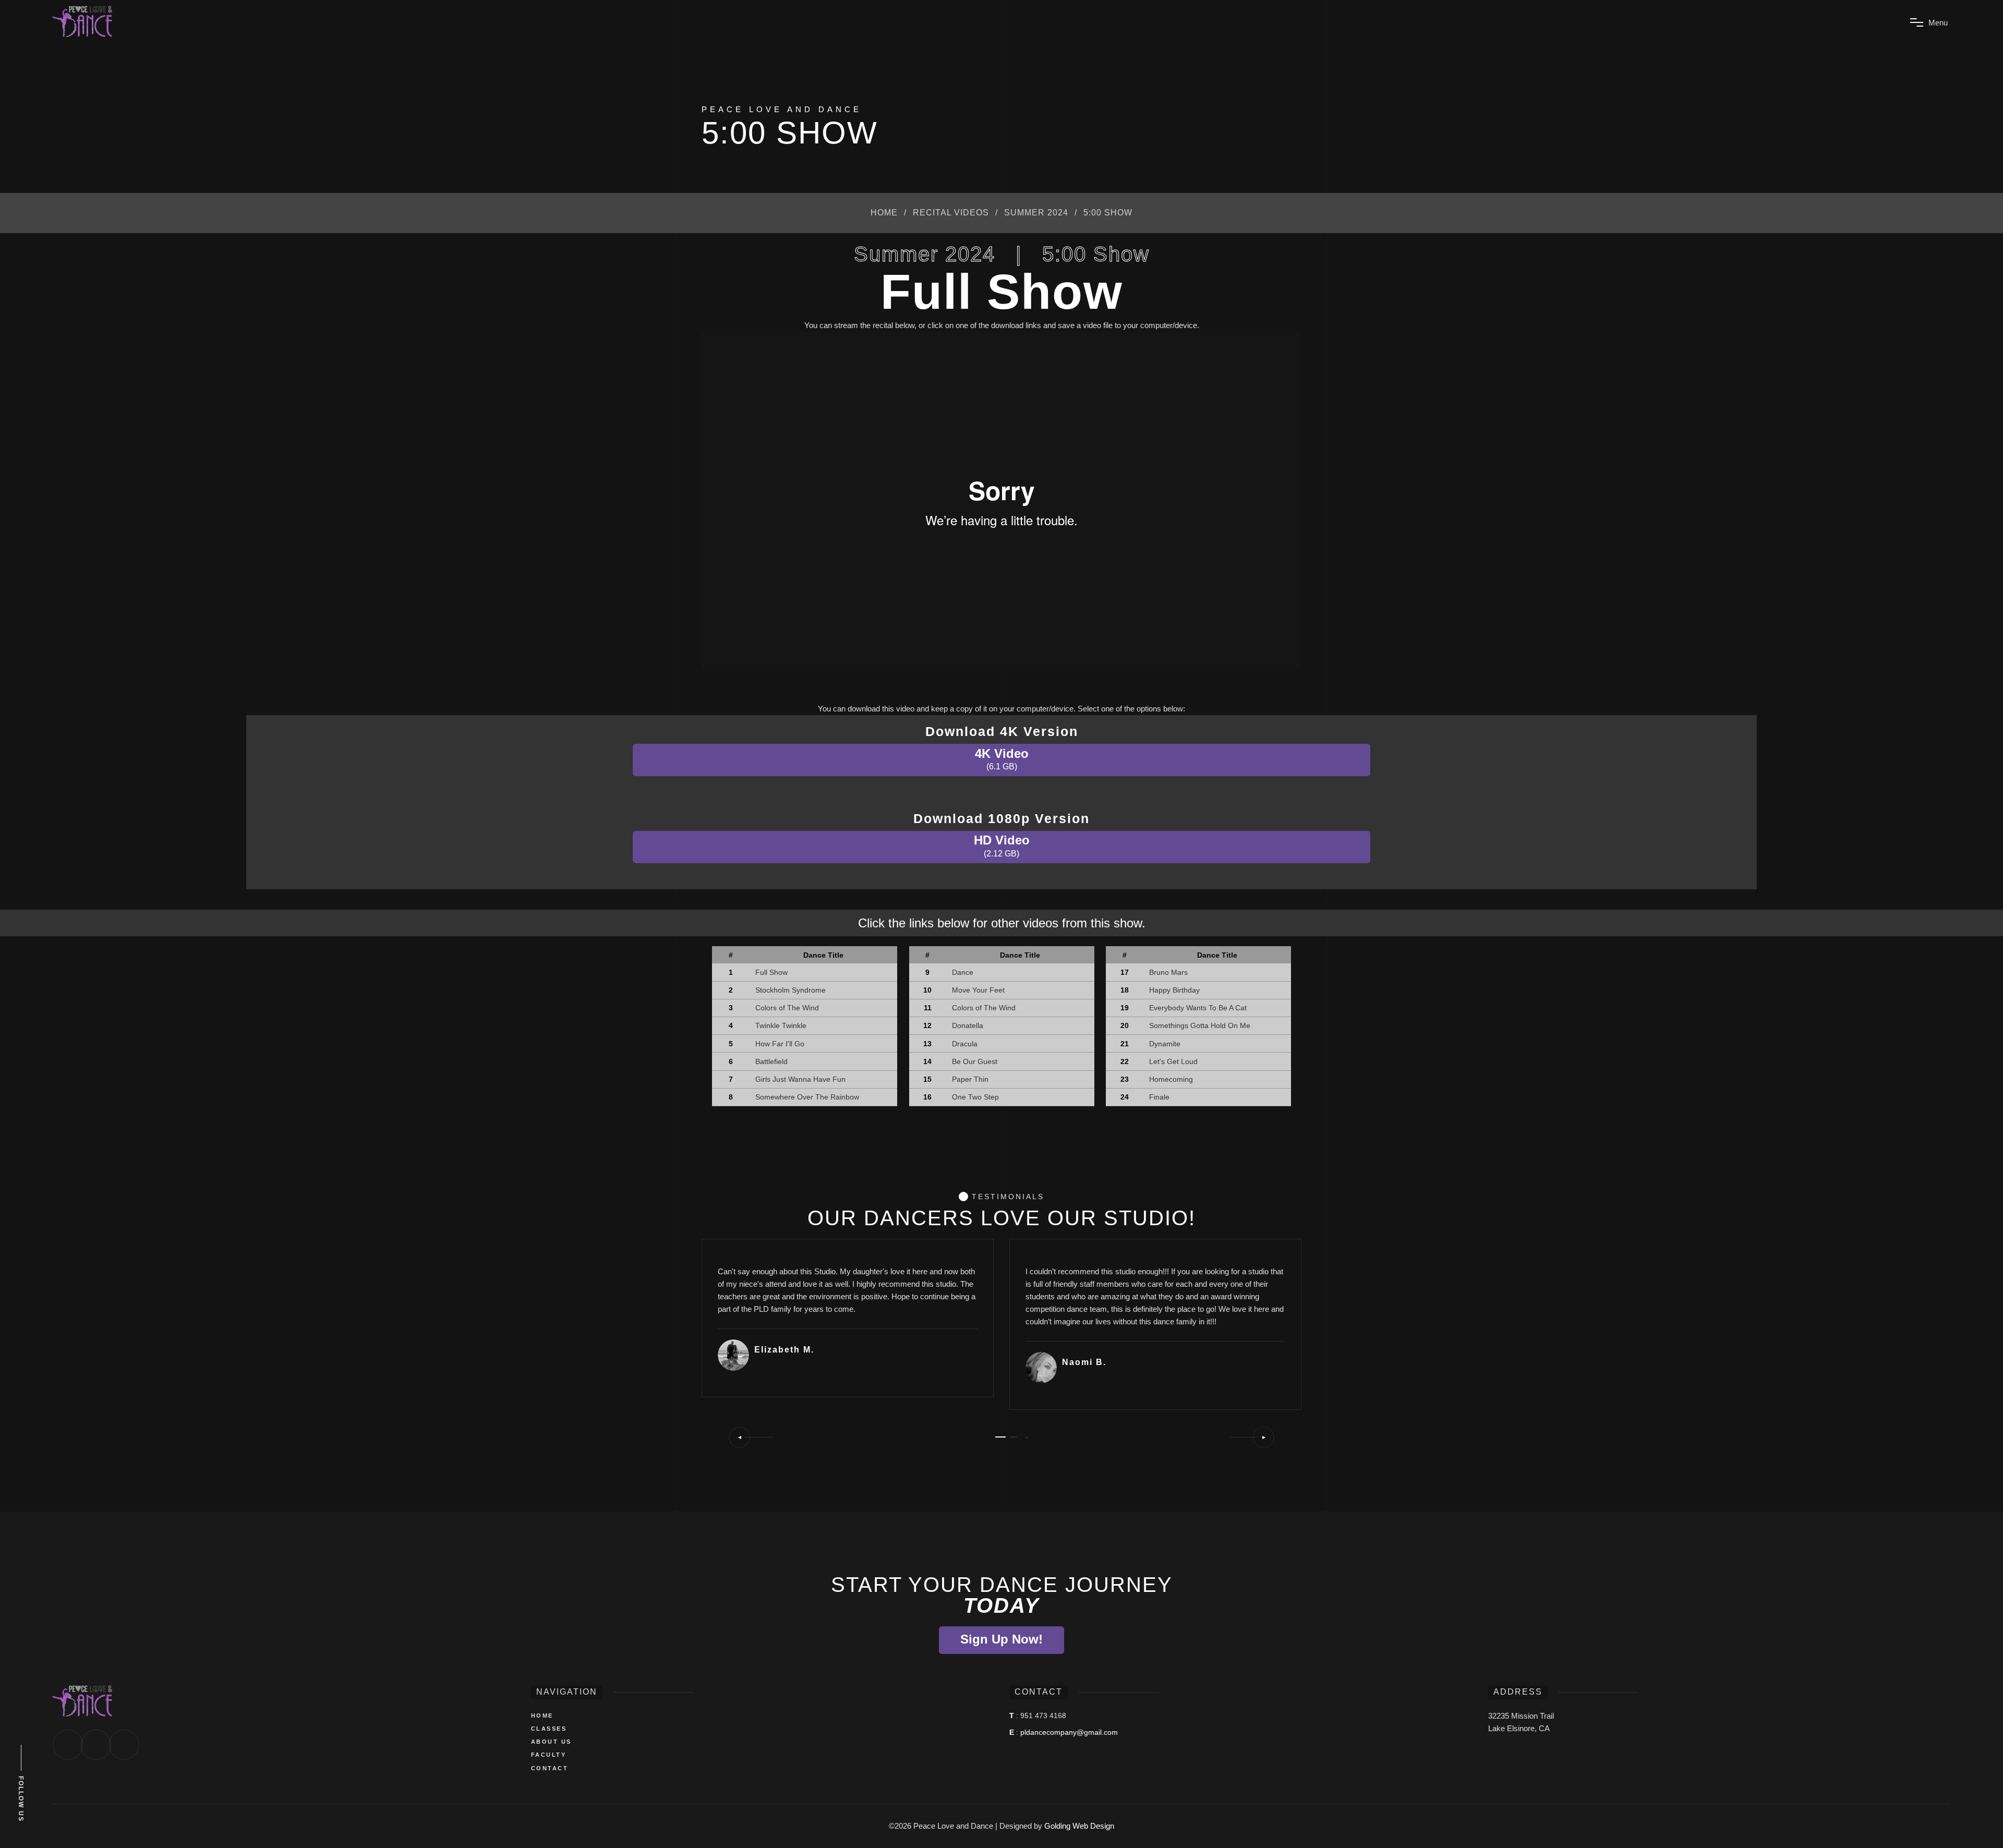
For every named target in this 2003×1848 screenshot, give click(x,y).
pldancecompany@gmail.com (1069, 1732)
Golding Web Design (1079, 1826)
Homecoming (1171, 1079)
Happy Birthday (1174, 990)
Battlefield (771, 1061)
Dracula (965, 1044)
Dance (963, 972)
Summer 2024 (1036, 213)
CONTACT (550, 1768)
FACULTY (549, 1755)
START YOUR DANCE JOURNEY (1002, 1595)
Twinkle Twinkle (781, 1025)
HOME (542, 1716)
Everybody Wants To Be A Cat (1198, 1008)
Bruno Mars (1168, 972)
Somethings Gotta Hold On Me (1200, 1025)
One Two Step (975, 1097)
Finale (1159, 1097)
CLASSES (549, 1729)
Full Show (771, 972)
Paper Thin (970, 1079)
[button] (751, 1437)
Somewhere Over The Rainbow (807, 1097)
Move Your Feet (978, 990)
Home (884, 213)
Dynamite (1165, 1044)
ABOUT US (551, 1742)
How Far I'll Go (780, 1044)
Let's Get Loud (1173, 1061)
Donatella (968, 1025)
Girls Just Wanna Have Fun (800, 1079)
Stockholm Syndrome (791, 990)
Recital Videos (951, 213)
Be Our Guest (975, 1061)
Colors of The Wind (787, 1008)
